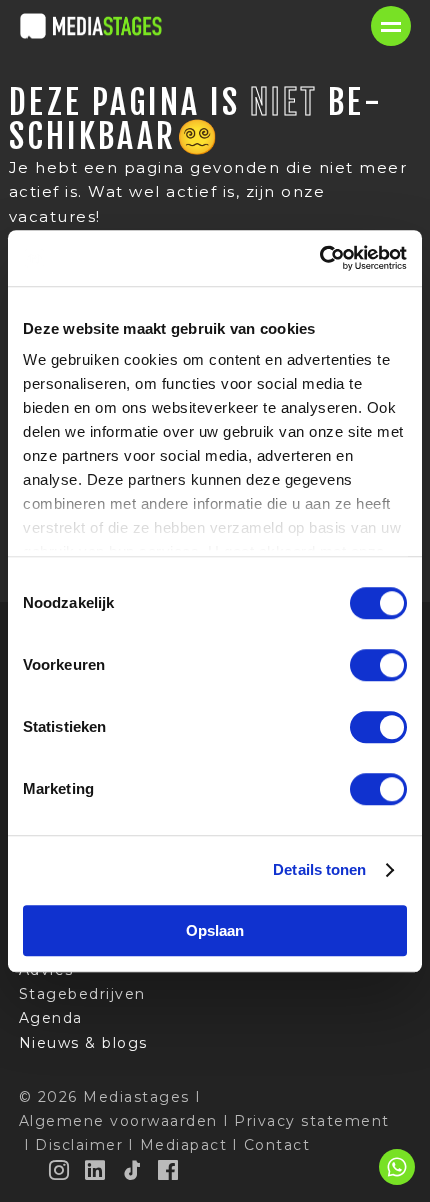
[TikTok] (133, 1170)
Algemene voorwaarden (118, 1121)
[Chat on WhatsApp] (397, 1181)
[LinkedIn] (96, 1170)
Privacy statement (312, 1121)
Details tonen (319, 869)
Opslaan (215, 930)
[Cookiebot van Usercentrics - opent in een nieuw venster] (319, 258)
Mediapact (184, 1145)
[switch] (378, 665)
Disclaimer (79, 1145)
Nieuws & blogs (83, 1043)
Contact (277, 1145)
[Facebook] (169, 1170)
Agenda (51, 1018)
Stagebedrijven (82, 994)
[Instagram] (60, 1170)
